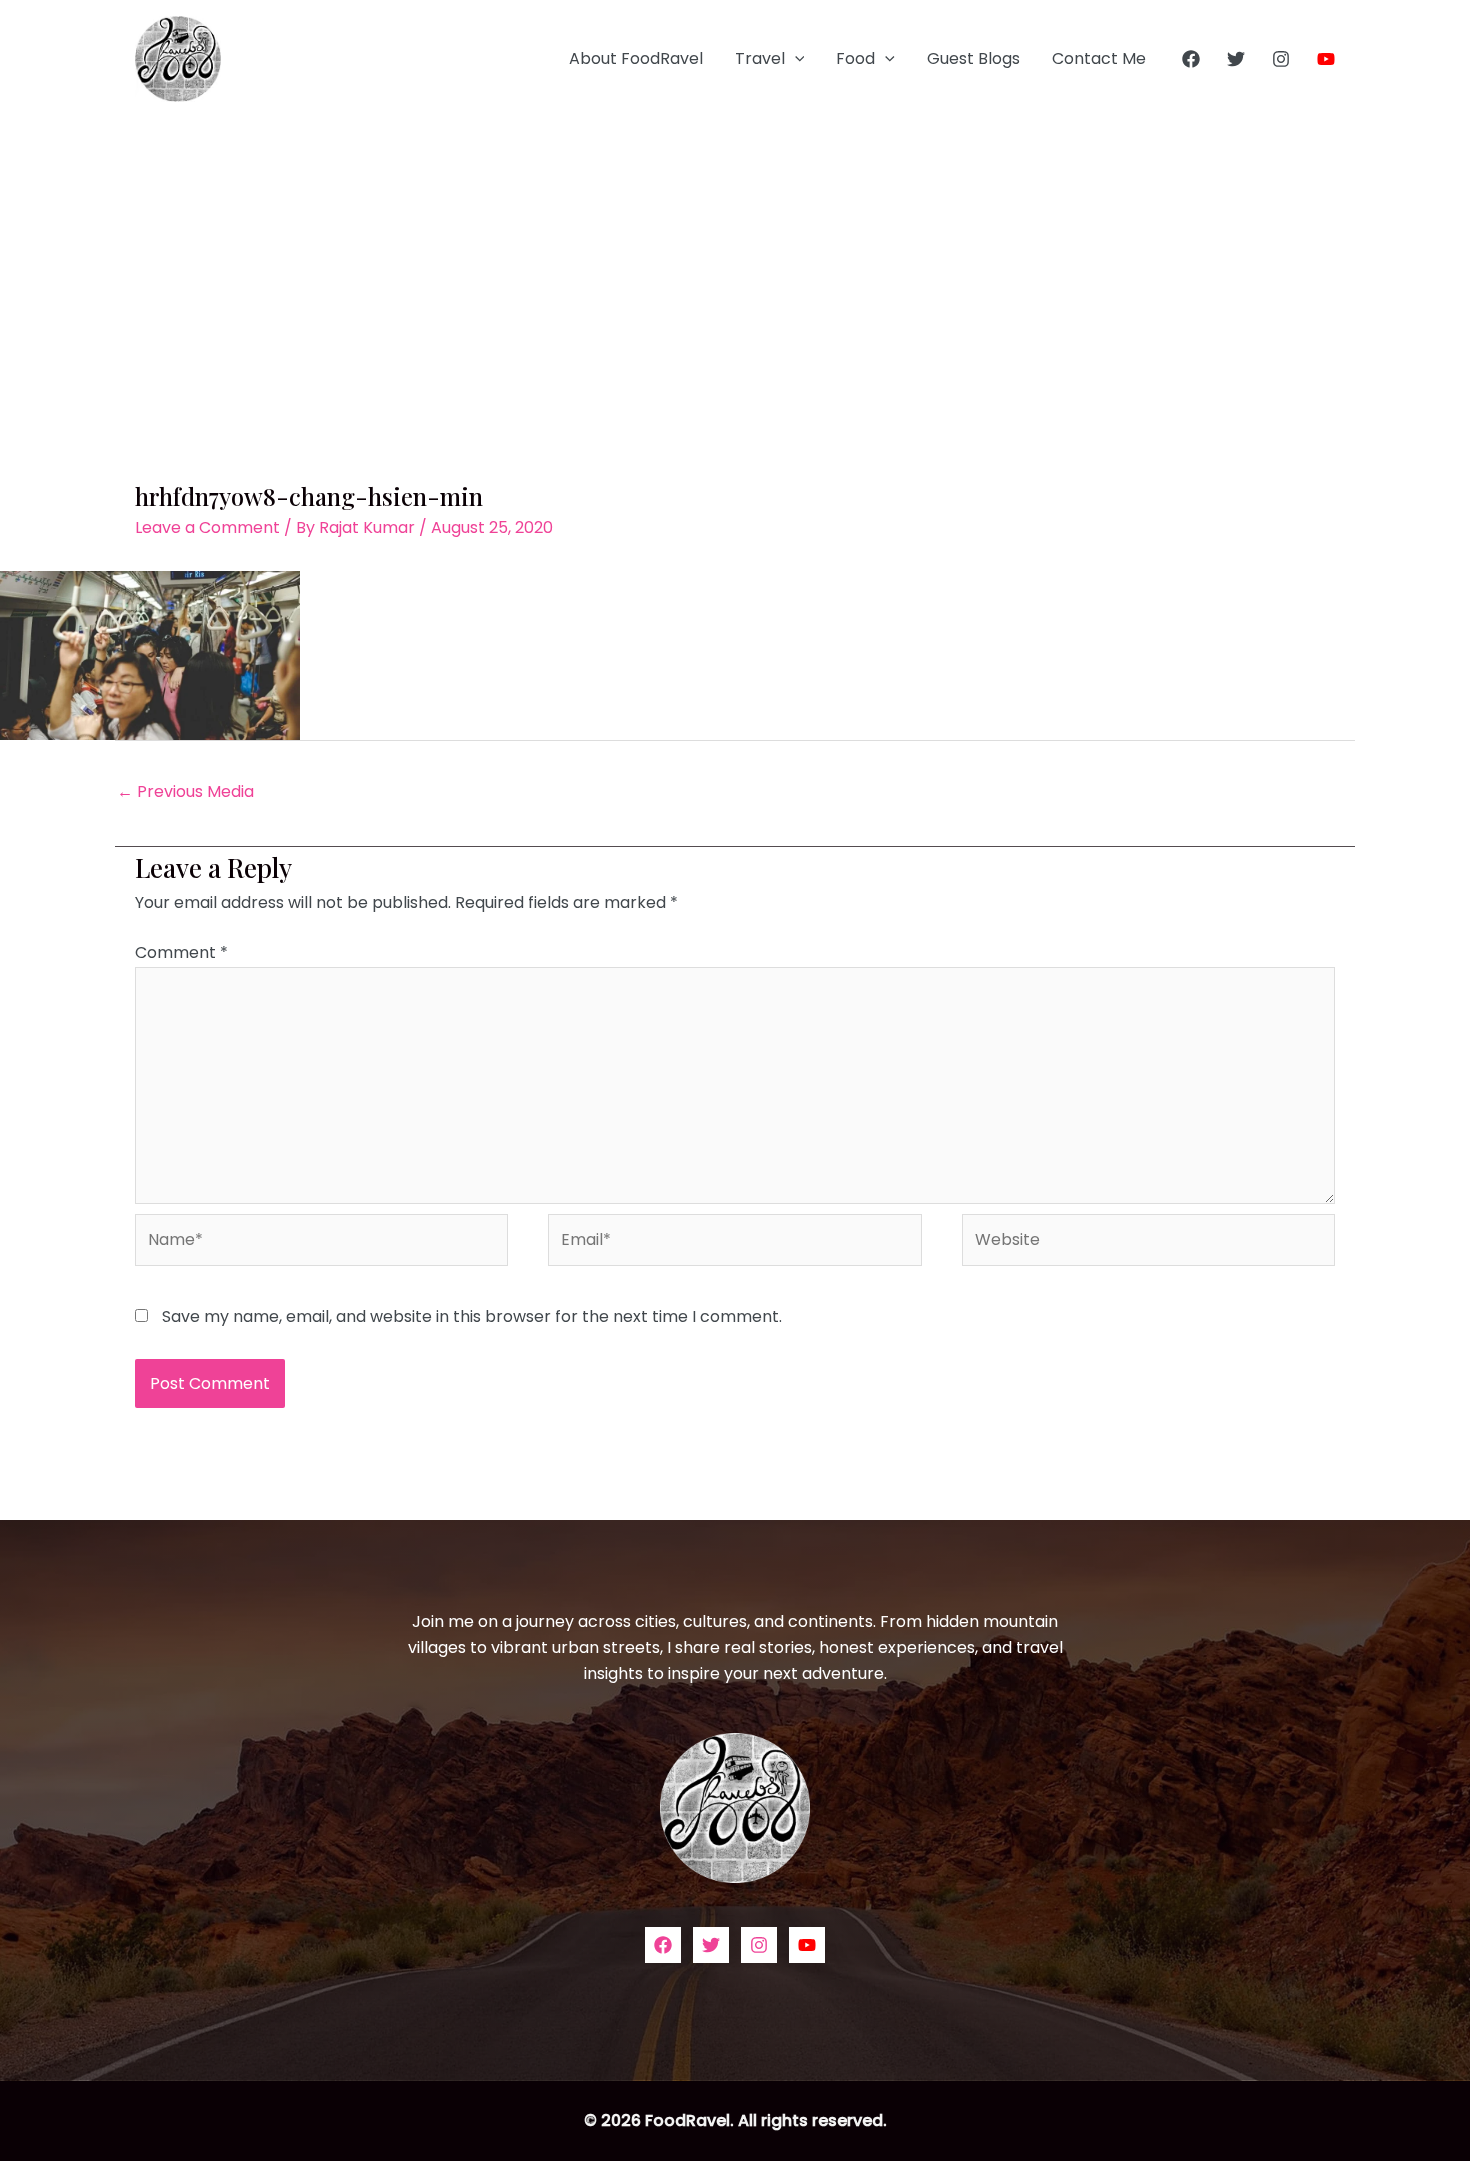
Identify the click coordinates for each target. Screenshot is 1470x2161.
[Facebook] (1191, 59)
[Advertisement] (735, 268)
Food (855, 58)
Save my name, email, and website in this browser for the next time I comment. (472, 1316)
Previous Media (185, 791)
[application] (795, 59)
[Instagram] (1281, 59)
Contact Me (1099, 58)
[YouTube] (1326, 59)
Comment (181, 952)
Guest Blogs (973, 58)
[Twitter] (1236, 59)
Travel (760, 58)
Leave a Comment (207, 527)
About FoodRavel (636, 58)
